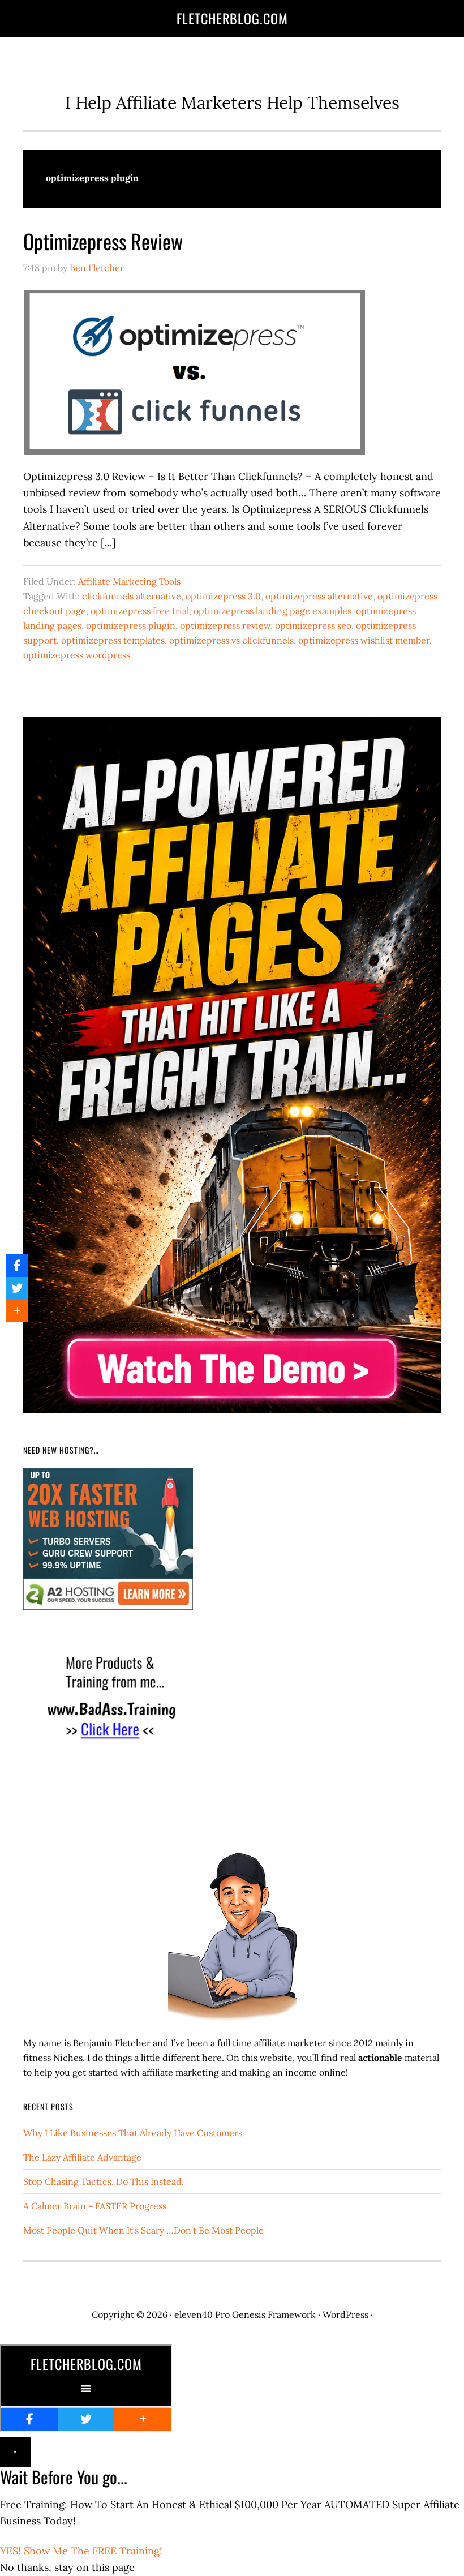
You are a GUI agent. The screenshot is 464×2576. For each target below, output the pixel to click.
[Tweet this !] (17, 1288)
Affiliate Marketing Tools (129, 581)
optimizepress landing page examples (272, 611)
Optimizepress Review (103, 241)
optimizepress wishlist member (364, 640)
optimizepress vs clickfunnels (231, 640)
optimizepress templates (113, 640)
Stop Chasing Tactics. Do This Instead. (104, 2181)
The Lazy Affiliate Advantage (82, 2157)
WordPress (345, 2314)
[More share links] (17, 1311)
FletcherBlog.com (232, 18)
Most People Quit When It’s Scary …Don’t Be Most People (143, 2230)
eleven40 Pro (202, 2314)
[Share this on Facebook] (17, 1266)
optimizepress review (225, 625)
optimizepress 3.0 (223, 596)
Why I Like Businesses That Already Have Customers (133, 2133)
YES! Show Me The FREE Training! (81, 2551)
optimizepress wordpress (77, 655)
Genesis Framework (274, 2314)
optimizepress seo (313, 625)
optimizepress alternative (319, 596)
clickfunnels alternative (132, 596)
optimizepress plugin (131, 625)
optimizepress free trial (140, 611)
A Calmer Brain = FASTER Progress (95, 2206)
